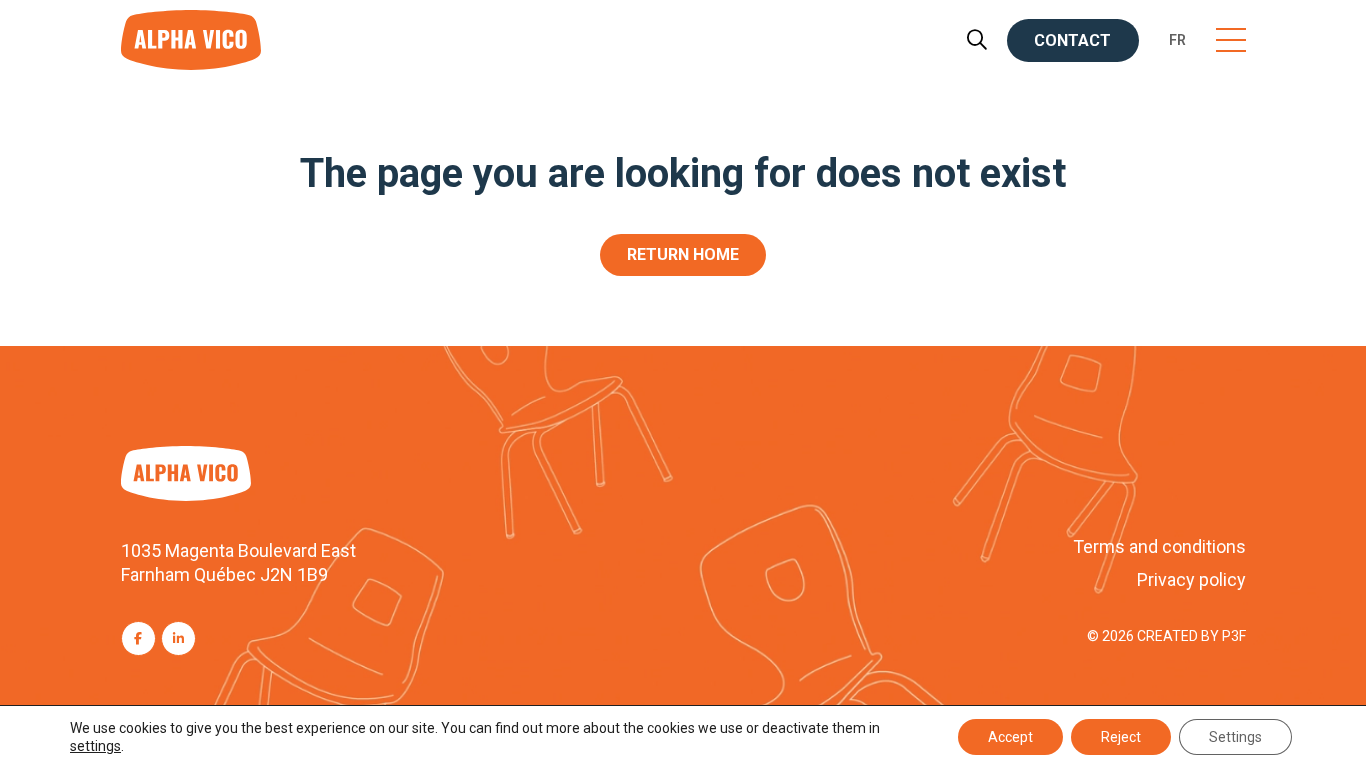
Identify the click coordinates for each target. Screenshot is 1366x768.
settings (95, 746)
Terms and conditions (1159, 546)
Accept (1010, 737)
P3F (1234, 636)
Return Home (683, 254)
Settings (1235, 737)
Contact (1072, 40)
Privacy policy (1191, 579)
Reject (1121, 737)
